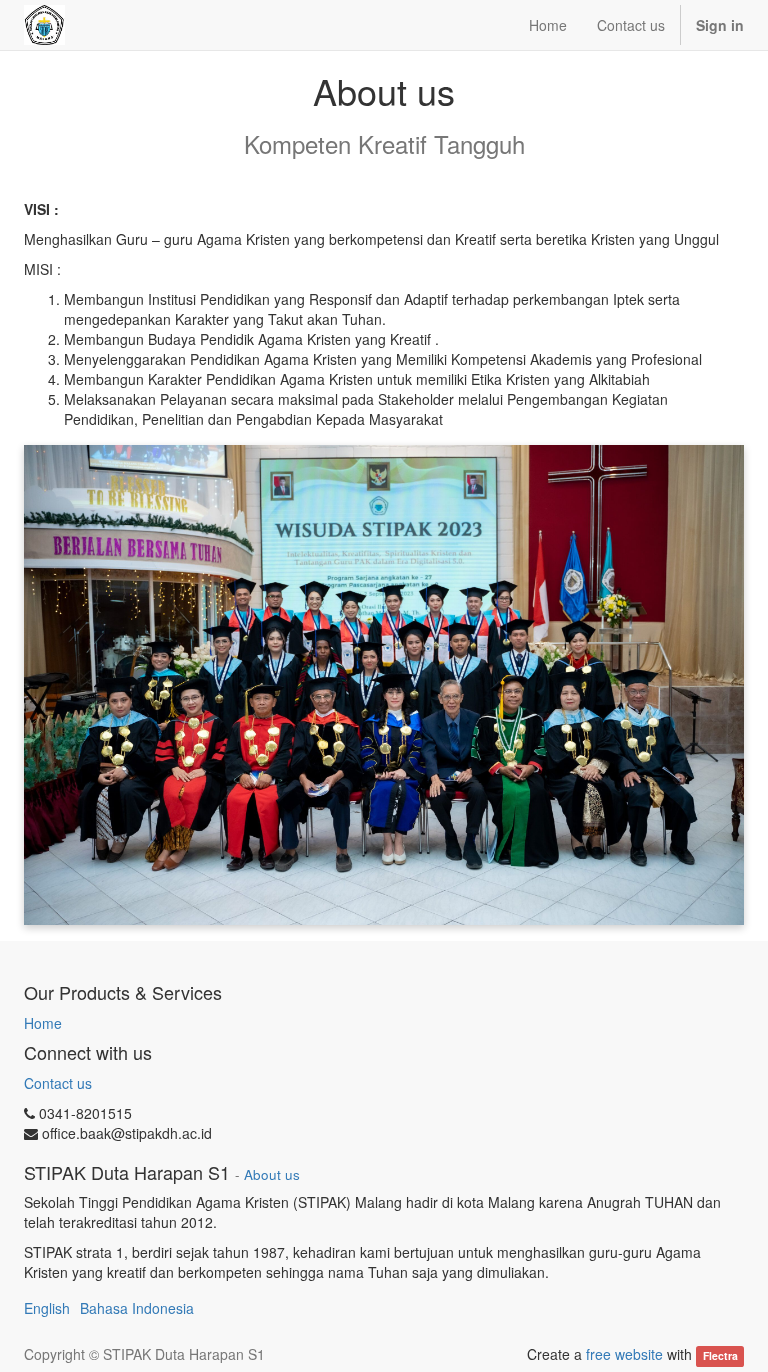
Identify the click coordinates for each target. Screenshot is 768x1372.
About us (272, 1174)
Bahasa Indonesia (137, 1308)
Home (43, 1023)
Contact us (58, 1083)
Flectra (720, 1355)
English (47, 1308)
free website (624, 1354)
